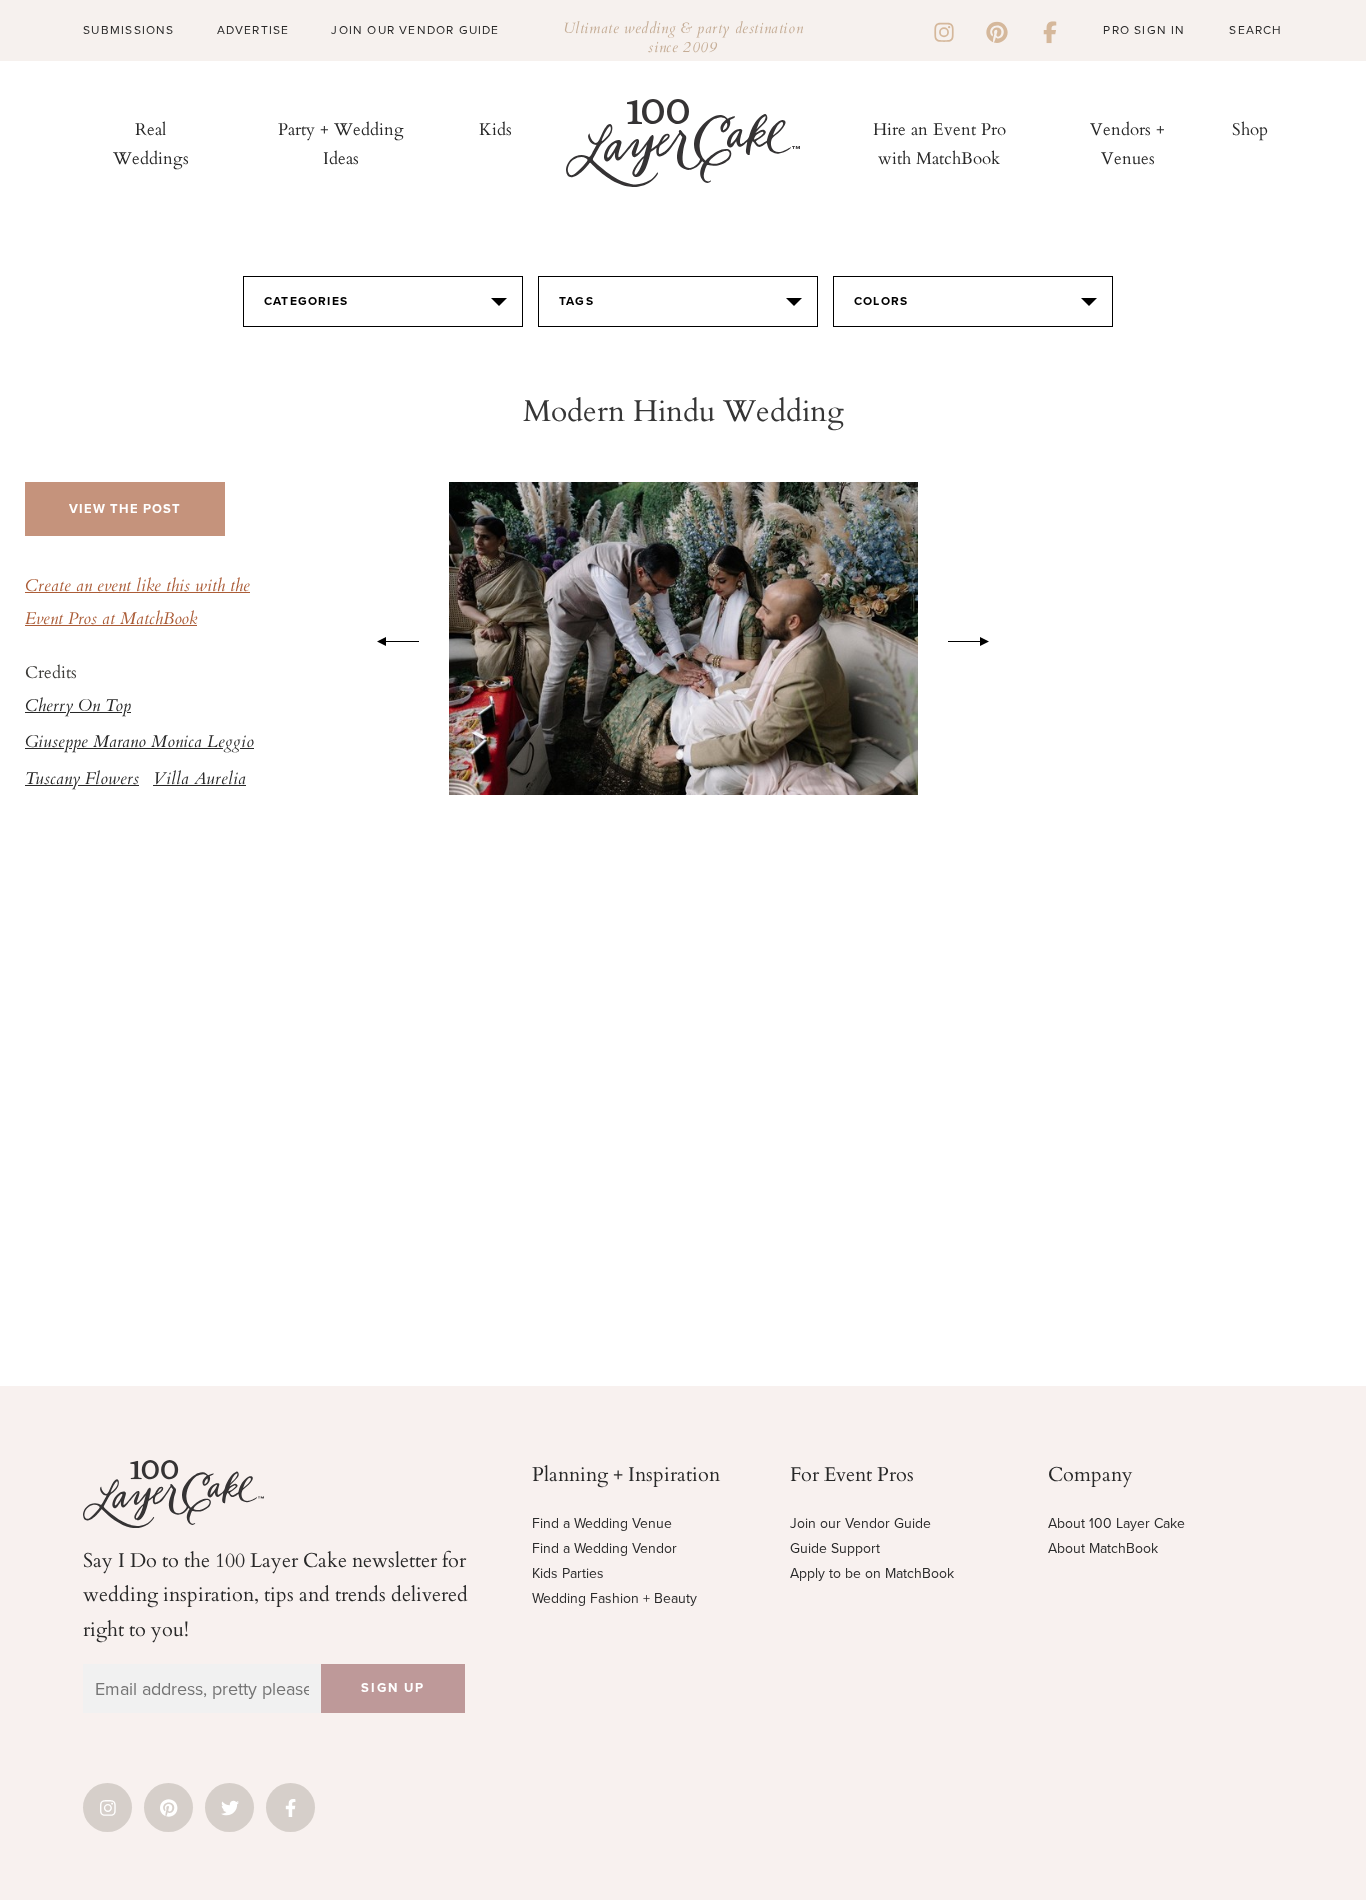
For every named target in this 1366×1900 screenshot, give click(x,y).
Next (979, 638)
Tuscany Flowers (82, 780)
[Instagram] (944, 30)
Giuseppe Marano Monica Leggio (139, 743)
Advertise (253, 30)
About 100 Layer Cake (1116, 1523)
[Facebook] (1050, 30)
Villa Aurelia (199, 780)
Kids (495, 128)
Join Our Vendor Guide (415, 30)
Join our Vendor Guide (860, 1523)
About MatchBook (1103, 1548)
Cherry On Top (78, 707)
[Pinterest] (997, 30)
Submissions (128, 30)
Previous (388, 638)
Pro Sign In (1144, 30)
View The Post (125, 509)
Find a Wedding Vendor (604, 1548)
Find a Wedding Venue (602, 1523)
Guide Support (835, 1548)
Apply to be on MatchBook (872, 1573)
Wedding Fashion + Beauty (614, 1598)
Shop (1250, 128)
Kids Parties (568, 1573)
